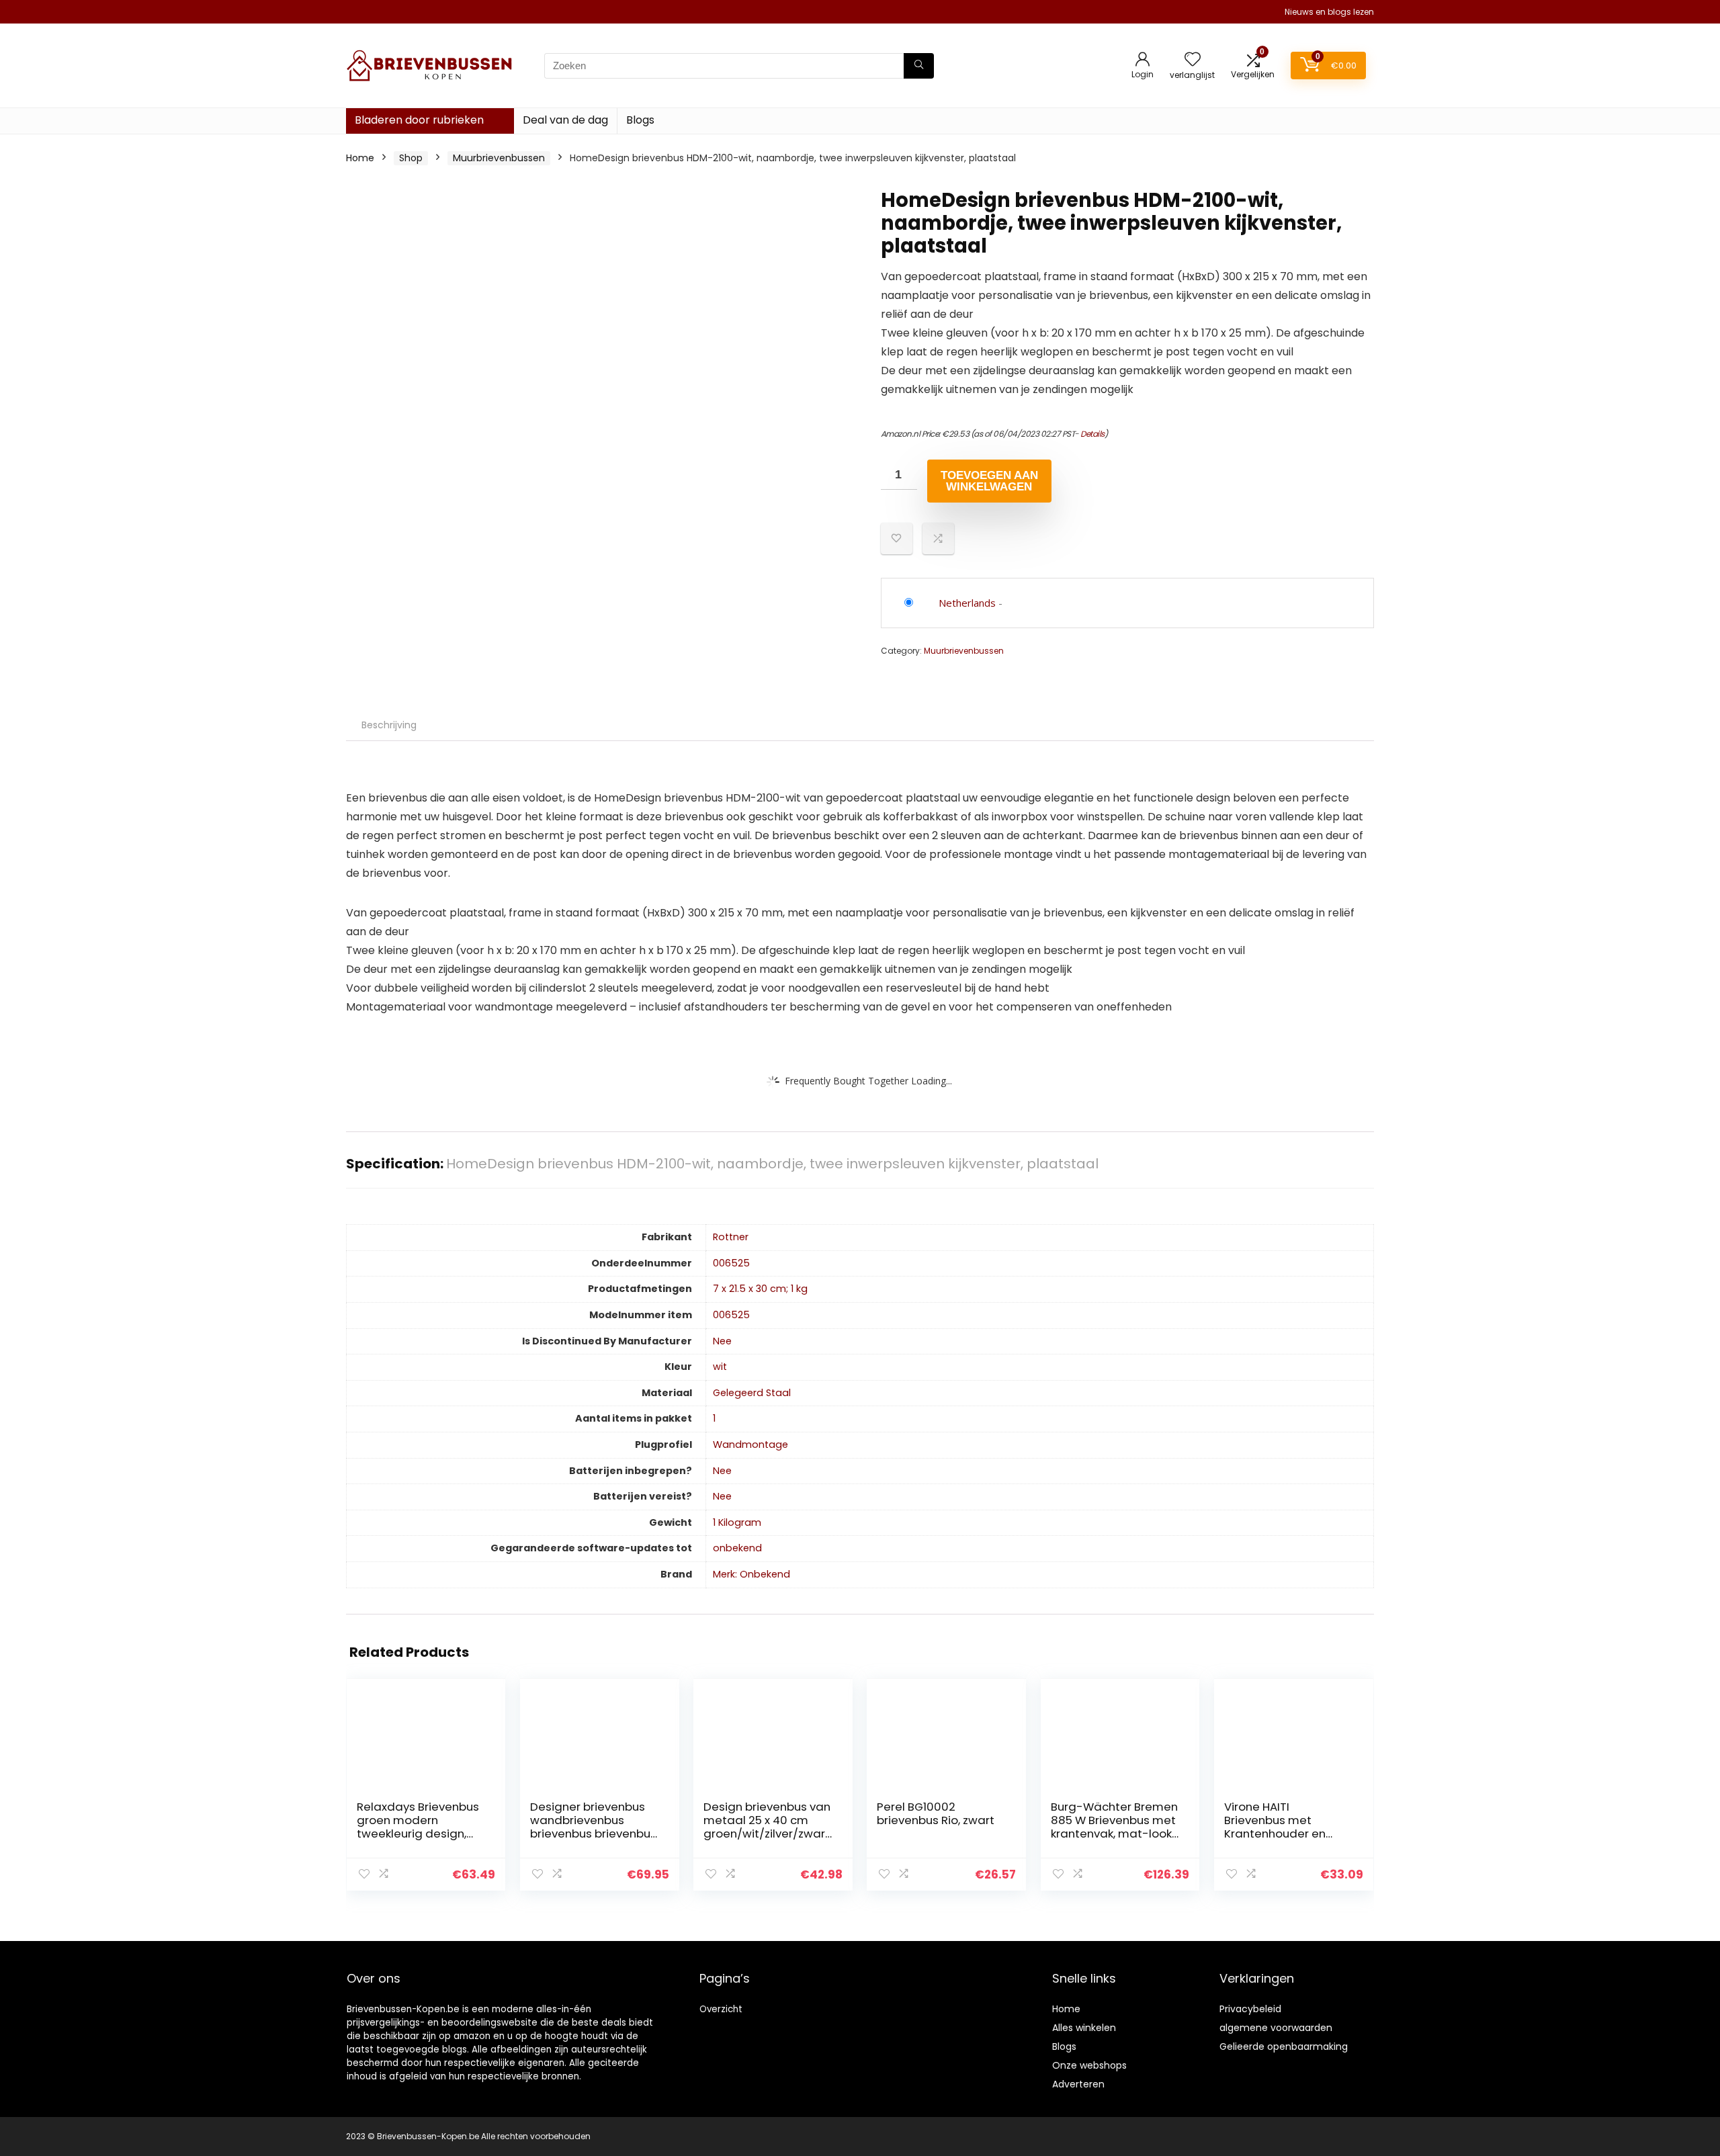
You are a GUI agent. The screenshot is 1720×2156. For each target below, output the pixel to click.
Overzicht (721, 2009)
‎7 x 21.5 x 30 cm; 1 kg (760, 1289)
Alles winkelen (1084, 2028)
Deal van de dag (565, 120)
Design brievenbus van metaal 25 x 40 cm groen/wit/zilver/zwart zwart (767, 1827)
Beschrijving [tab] (389, 725)
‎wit (720, 1367)
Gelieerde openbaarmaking (1284, 2046)
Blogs (640, 120)
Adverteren (1078, 2084)
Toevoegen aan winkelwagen (989, 481)
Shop (411, 158)
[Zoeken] (919, 66)
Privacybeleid (1250, 2009)
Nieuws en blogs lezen (1329, 12)
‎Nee (722, 1341)
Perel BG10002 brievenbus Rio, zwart (936, 1813)
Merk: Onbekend (751, 1574)
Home (360, 158)
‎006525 (731, 1263)
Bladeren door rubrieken (419, 120)
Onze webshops (1089, 2065)
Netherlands (967, 603)
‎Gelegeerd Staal (752, 1393)
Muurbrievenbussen (499, 158)
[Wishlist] (1193, 60)
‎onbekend (737, 1548)
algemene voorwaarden (1276, 2028)
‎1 (714, 1418)
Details (1092, 434)
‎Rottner (731, 1237)
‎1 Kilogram (737, 1522)
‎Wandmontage (750, 1444)
